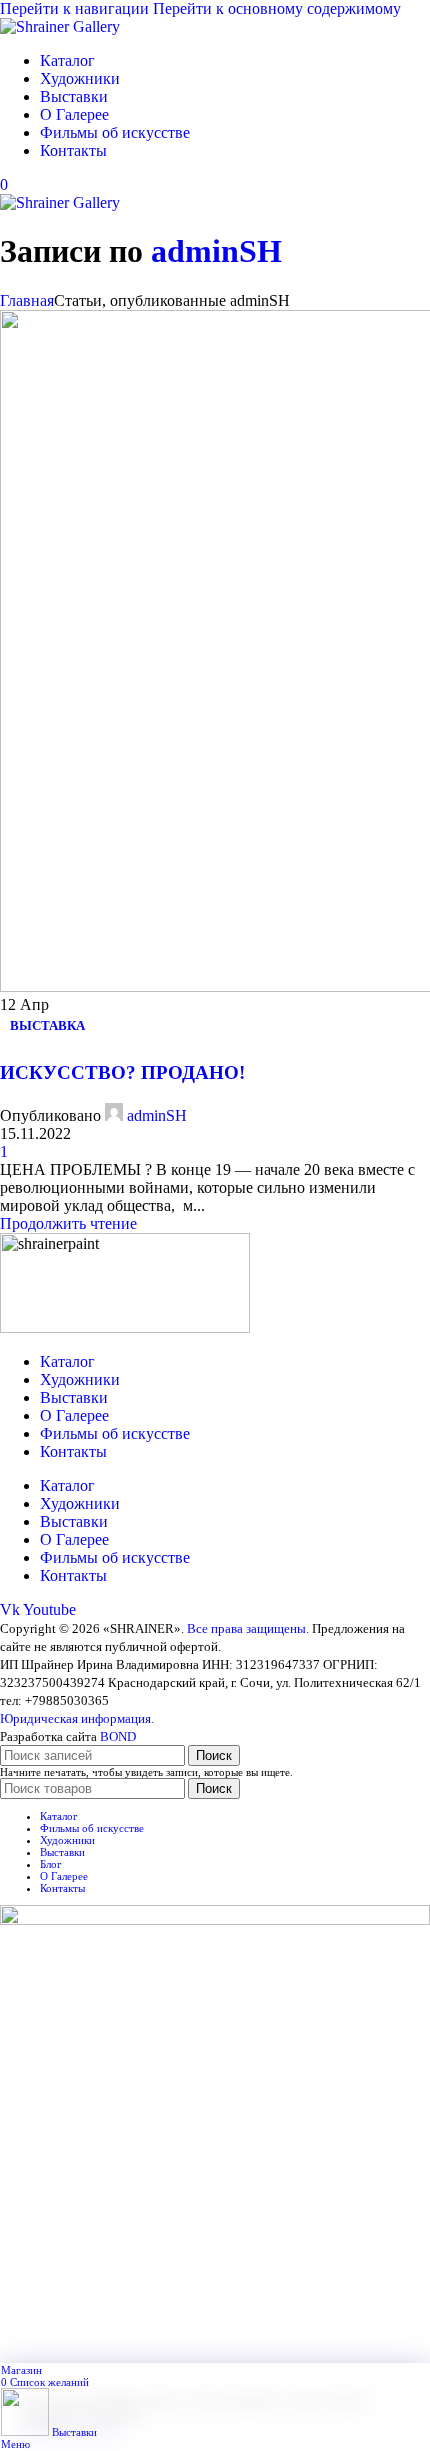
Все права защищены (246, 1628)
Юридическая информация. (77, 1718)
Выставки (74, 1397)
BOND (118, 1736)
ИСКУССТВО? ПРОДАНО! (122, 1072)
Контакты (73, 1451)
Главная (27, 300)
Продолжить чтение (68, 1223)
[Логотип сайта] (60, 26)
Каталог (67, 1361)
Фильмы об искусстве (115, 1433)
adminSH (216, 251)
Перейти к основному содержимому (277, 8)
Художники (80, 1379)
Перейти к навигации (76, 8)
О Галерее (74, 1415)
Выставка (47, 1026)
